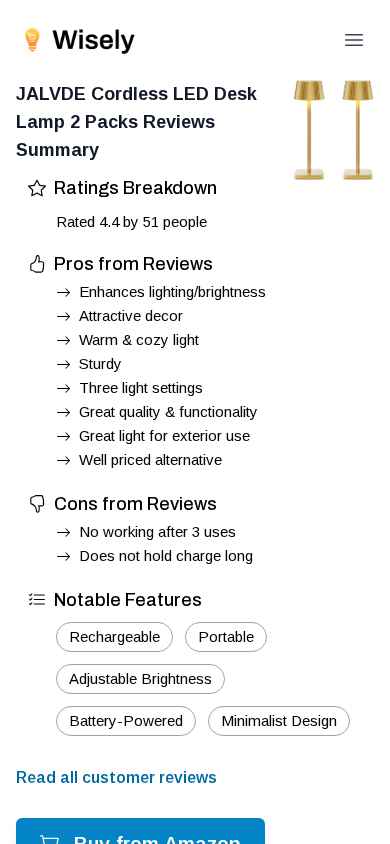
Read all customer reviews (116, 777)
